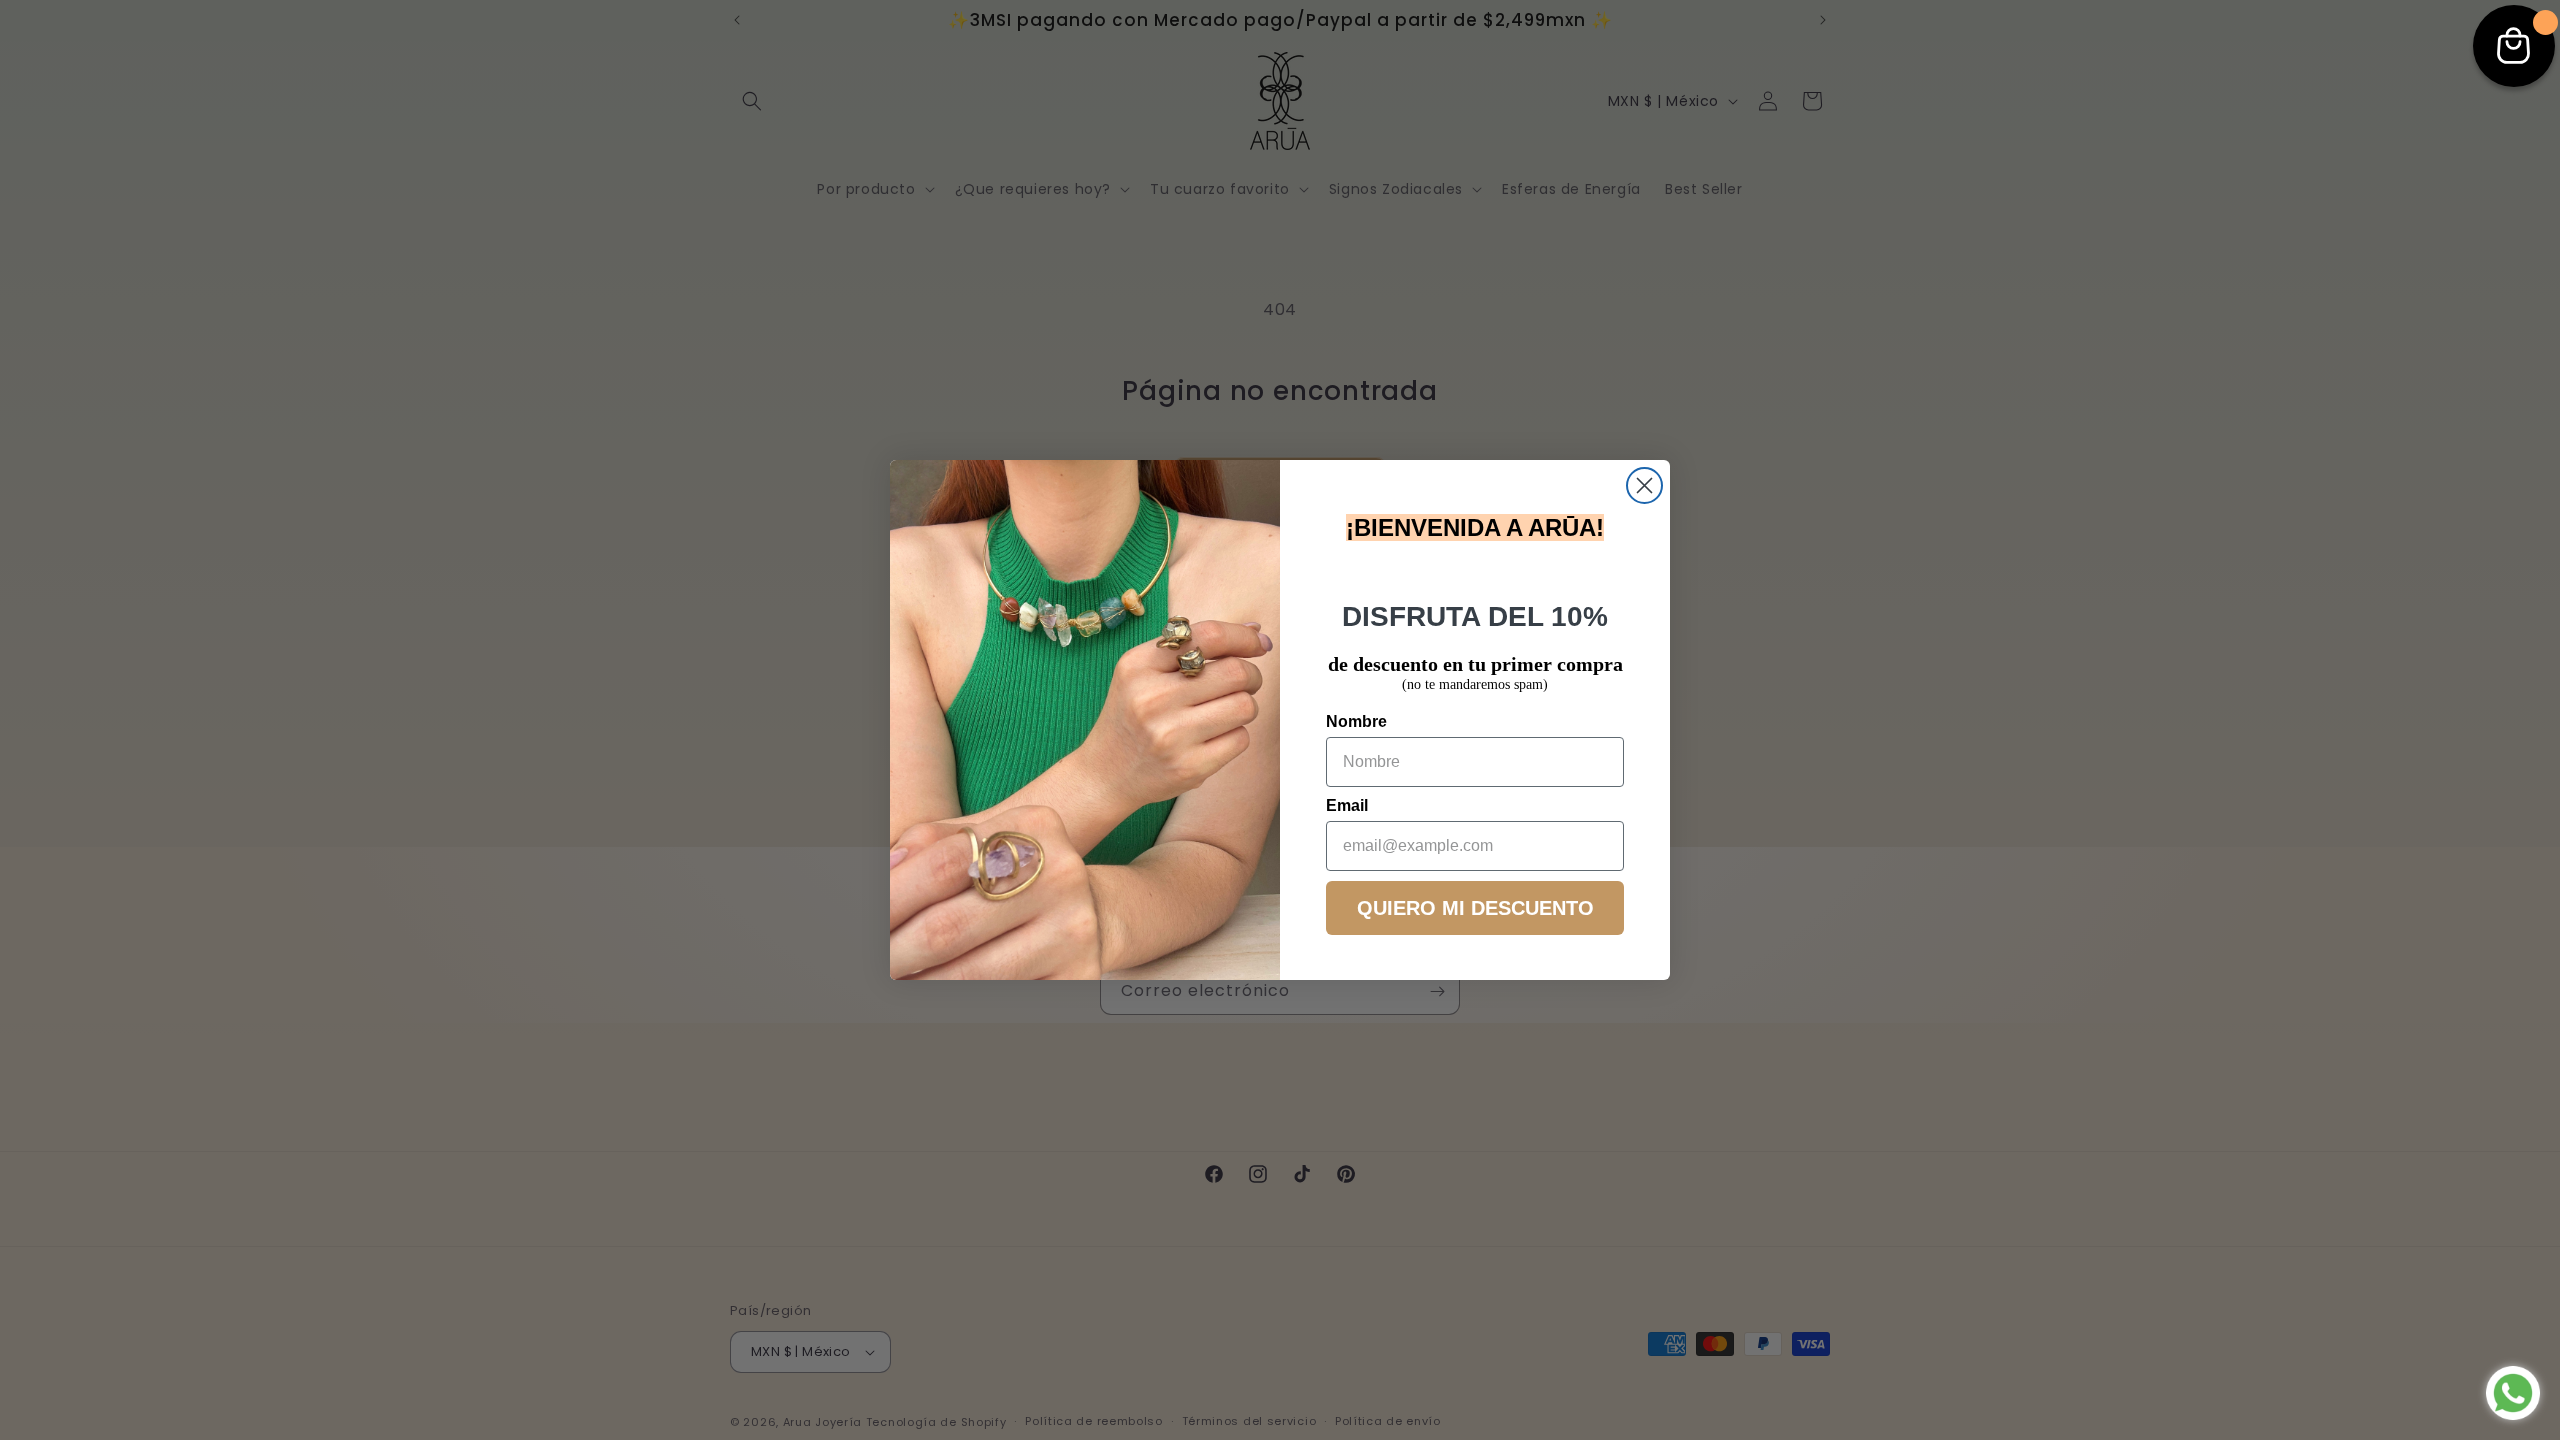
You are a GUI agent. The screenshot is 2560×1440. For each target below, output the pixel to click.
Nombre (1356, 721)
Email (1347, 805)
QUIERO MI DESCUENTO (1475, 908)
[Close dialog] (1644, 485)
